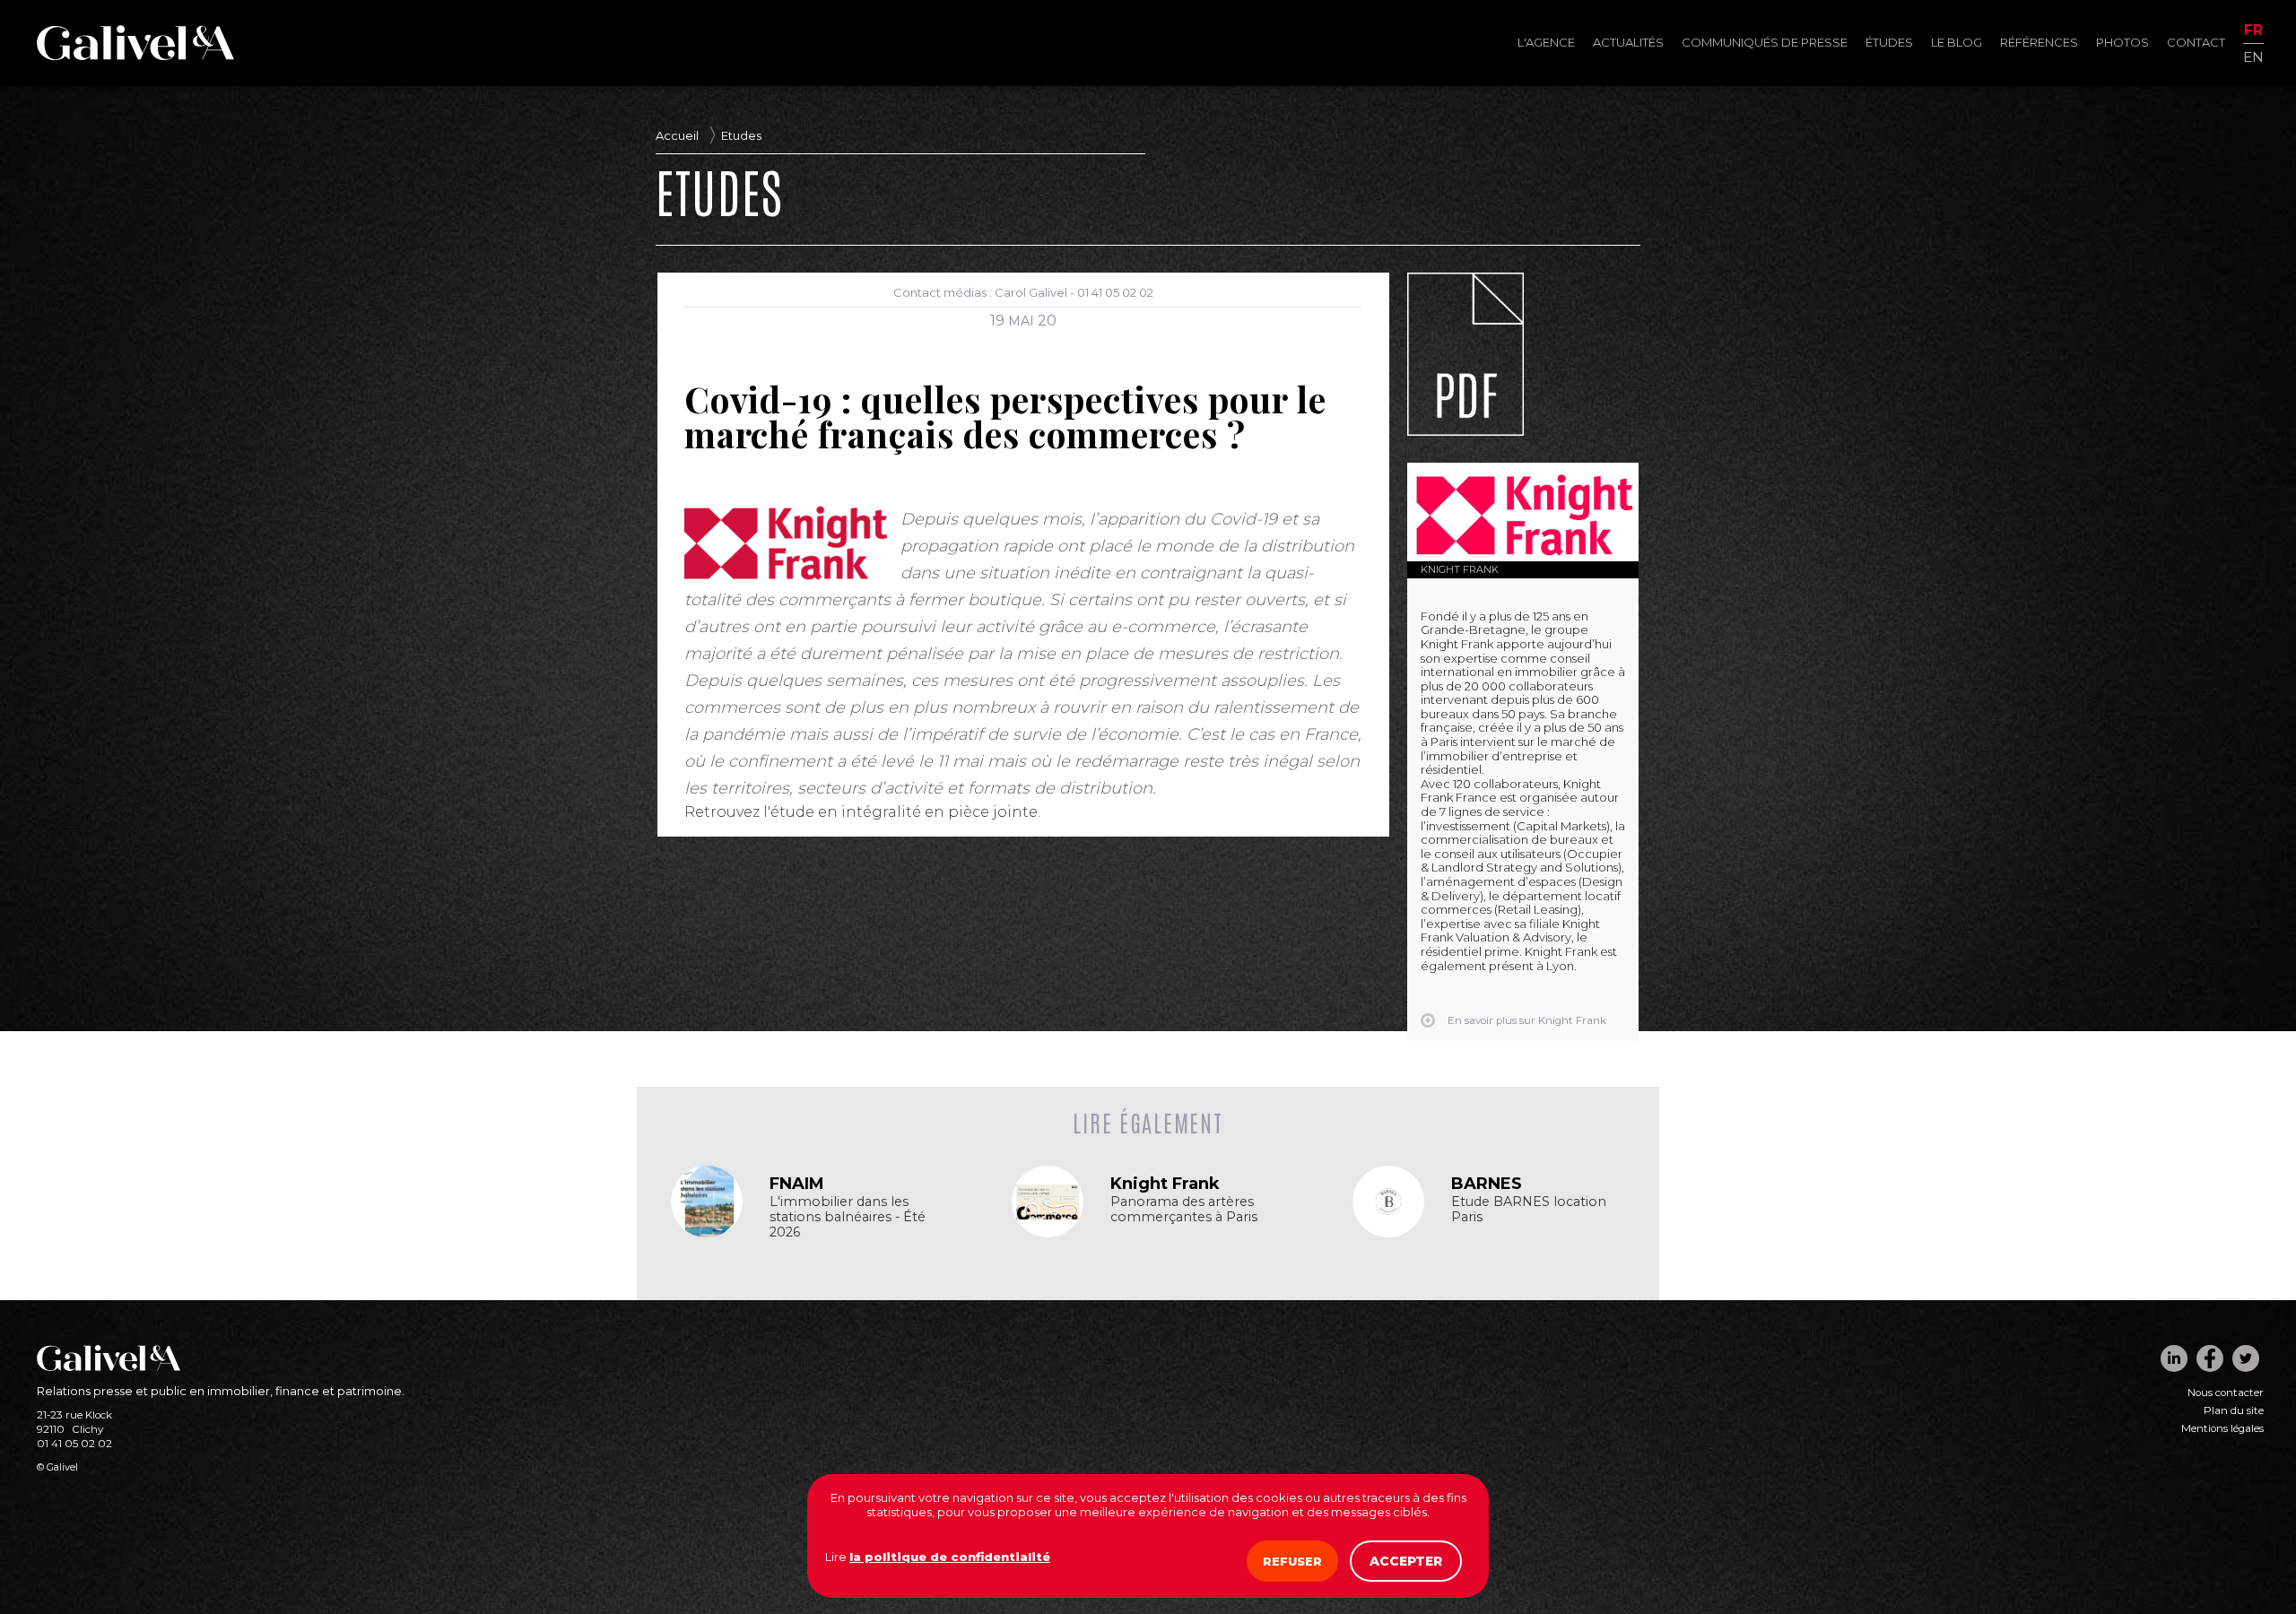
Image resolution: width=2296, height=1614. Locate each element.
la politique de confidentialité (950, 1557)
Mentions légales (2222, 1428)
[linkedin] (2174, 1358)
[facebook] (2210, 1358)
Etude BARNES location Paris (1529, 1210)
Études (1889, 42)
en (2253, 56)
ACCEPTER (1406, 1561)
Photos (2122, 42)
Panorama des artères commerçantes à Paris (1184, 1210)
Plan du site (2234, 1410)
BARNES (1487, 1184)
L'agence (1546, 42)
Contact (2196, 42)
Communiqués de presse (1765, 42)
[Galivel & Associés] (135, 56)
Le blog (1957, 42)
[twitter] (2246, 1358)
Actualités (1628, 42)
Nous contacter (2226, 1393)
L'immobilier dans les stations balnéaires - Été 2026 (848, 1217)
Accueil (677, 135)
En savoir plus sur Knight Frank (1527, 1020)
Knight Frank (1460, 569)
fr (2253, 31)
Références (2039, 42)
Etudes (741, 135)
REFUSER (1292, 1561)
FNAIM (797, 1184)
